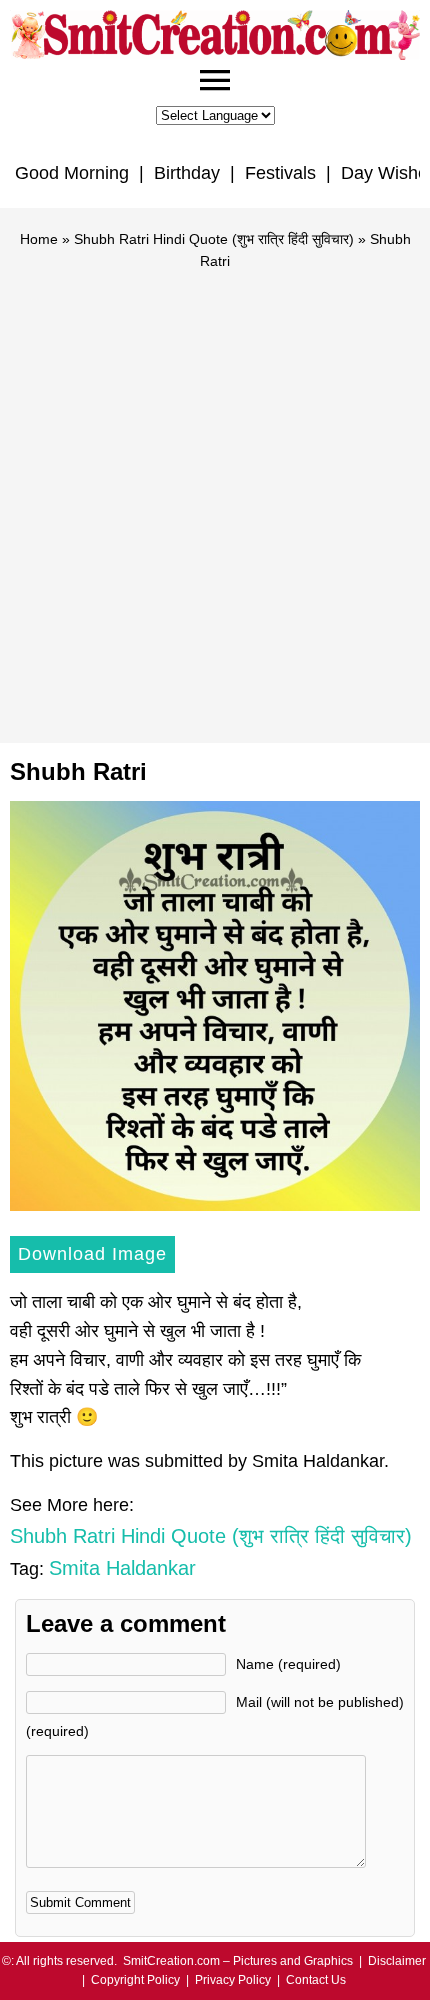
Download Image (92, 1254)
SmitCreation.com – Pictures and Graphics (238, 1961)
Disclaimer (397, 1961)
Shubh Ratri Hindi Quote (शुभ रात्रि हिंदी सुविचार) (214, 239)
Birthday (187, 173)
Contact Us (316, 1980)
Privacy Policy (233, 1980)
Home (39, 239)
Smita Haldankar (122, 1568)
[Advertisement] (215, 498)
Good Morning (72, 173)
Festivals (280, 173)
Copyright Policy (135, 1980)
